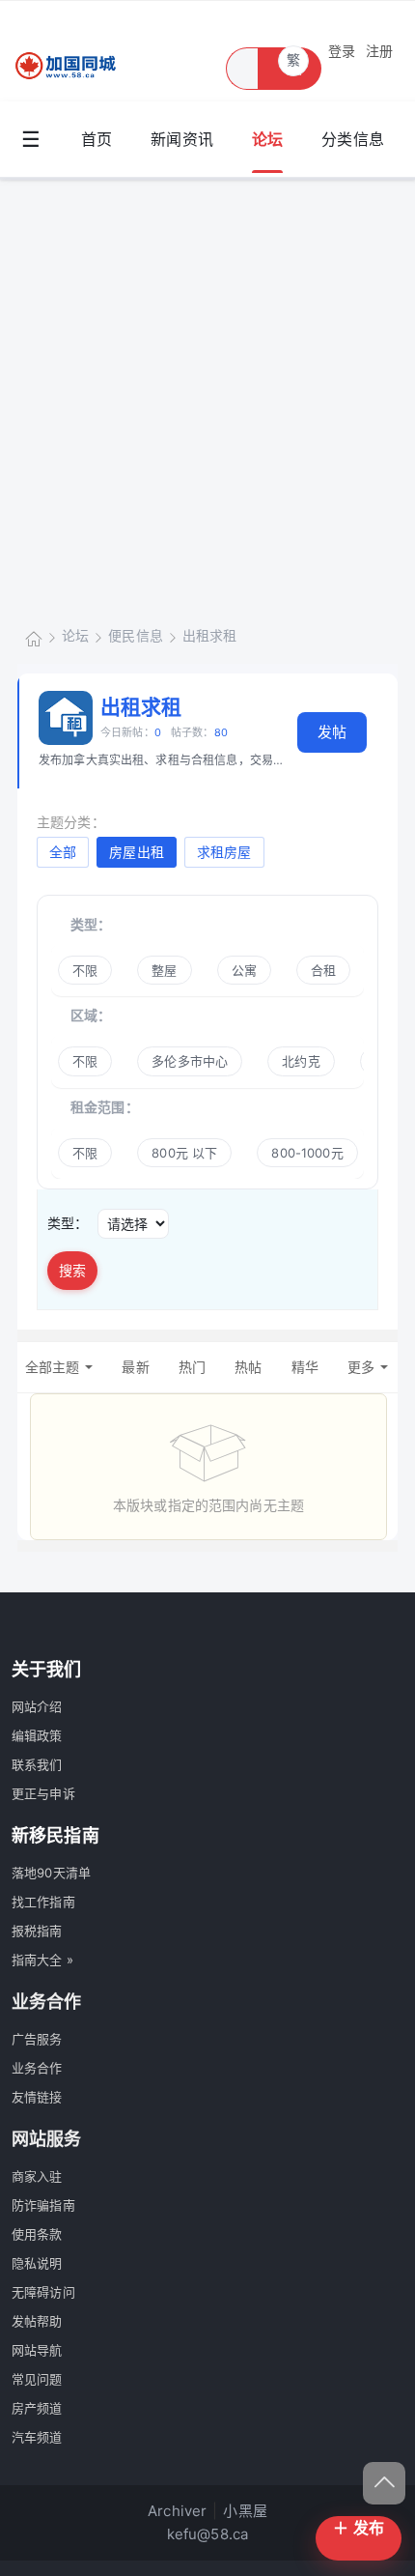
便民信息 (136, 635)
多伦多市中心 (190, 1061)
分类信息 (353, 139)
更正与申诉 (43, 1793)
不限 (85, 970)
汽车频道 (37, 2437)
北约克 (301, 1061)
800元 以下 (184, 1153)
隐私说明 (37, 2263)
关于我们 (47, 1669)
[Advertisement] (207, 397)
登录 (342, 51)
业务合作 (37, 2068)
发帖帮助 (37, 2321)
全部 (63, 852)
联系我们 (37, 1764)
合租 (323, 970)
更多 (361, 1367)
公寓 (244, 970)
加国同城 (34, 637)
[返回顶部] (384, 2483)
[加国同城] (77, 66)
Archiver (177, 2511)
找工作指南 (43, 1902)
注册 (379, 51)
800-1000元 (307, 1153)
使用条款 (37, 2234)
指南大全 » (42, 1960)
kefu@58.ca (208, 2534)
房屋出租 (137, 852)
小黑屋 (245, 2511)
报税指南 (37, 1931)
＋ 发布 (359, 2528)
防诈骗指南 (43, 2205)
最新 (135, 1367)
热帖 (248, 1367)
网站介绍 (37, 1706)
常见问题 (37, 2379)
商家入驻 (37, 2176)
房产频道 (37, 2408)
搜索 (72, 1270)
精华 (305, 1367)
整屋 (164, 970)
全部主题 (53, 1367)
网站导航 (37, 2350)
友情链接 (37, 2097)
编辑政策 (37, 1735)
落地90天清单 (51, 1873)
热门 (192, 1367)
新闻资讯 (182, 139)
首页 (97, 139)
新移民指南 (55, 1835)
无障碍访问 (43, 2292)
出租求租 (210, 635)
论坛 (267, 139)
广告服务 (37, 2039)
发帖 (332, 732)
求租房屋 (224, 852)
